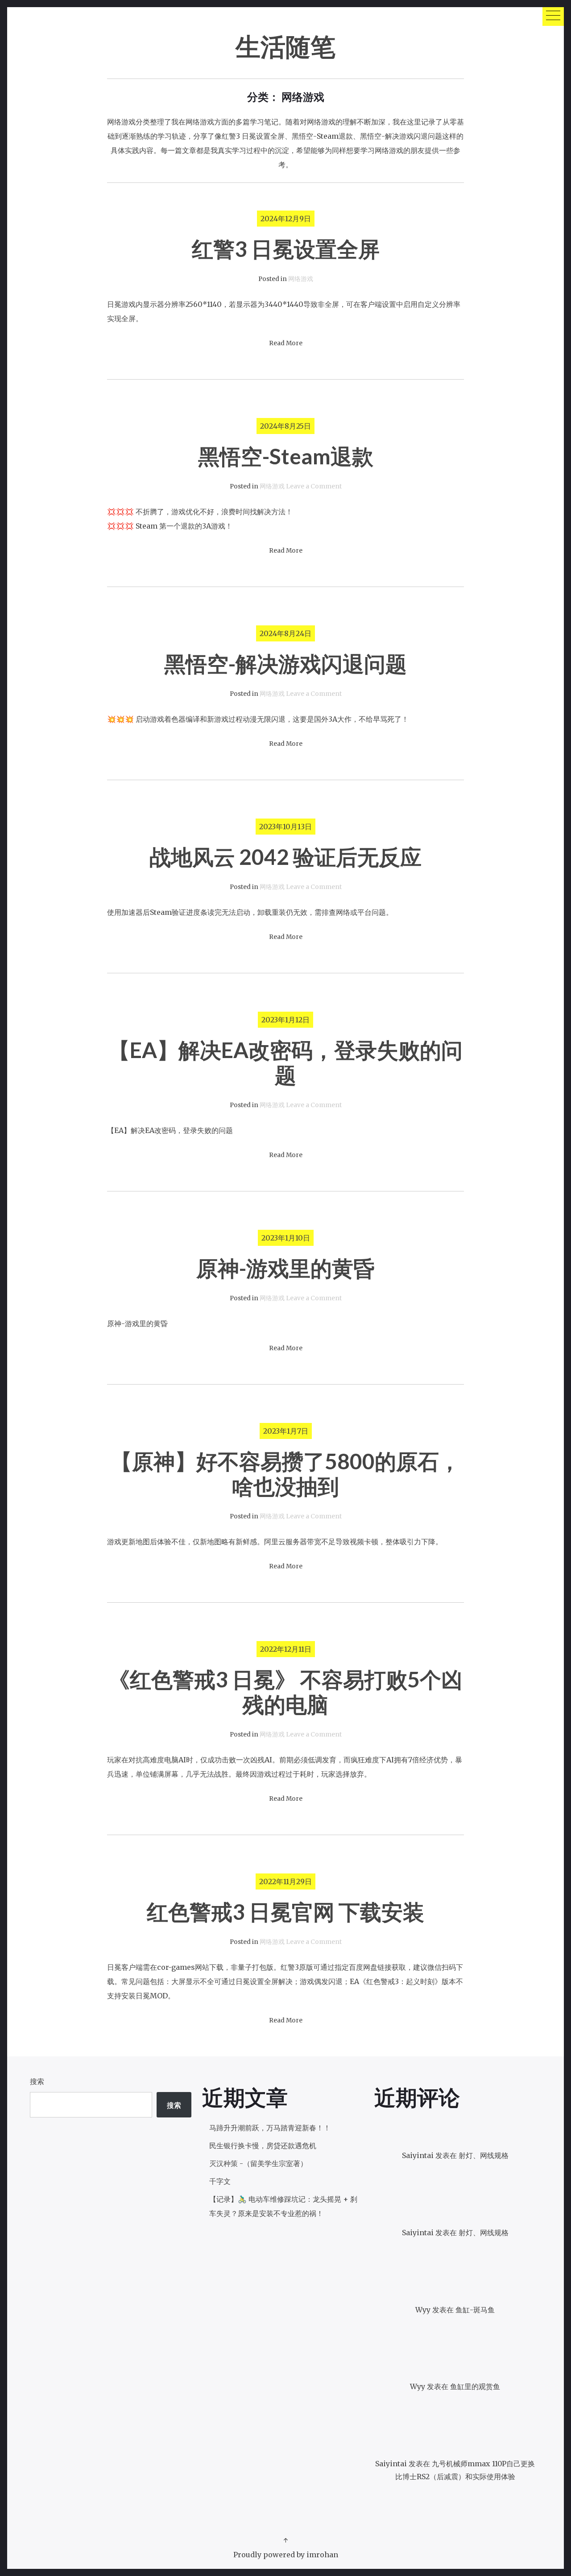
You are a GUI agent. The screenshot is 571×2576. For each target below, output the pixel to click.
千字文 (220, 2181)
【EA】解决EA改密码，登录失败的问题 (285, 1062)
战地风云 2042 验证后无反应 (285, 857)
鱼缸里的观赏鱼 (475, 2386)
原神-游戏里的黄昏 (285, 1268)
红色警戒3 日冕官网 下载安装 (285, 1912)
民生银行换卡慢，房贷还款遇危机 (263, 2146)
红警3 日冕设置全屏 (286, 249)
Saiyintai (418, 2233)
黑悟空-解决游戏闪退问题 (285, 664)
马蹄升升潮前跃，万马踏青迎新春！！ (270, 2128)
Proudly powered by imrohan (286, 2555)
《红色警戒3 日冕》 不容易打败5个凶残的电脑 (285, 1692)
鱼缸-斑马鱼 (475, 2310)
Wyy (423, 2310)
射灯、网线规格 (484, 2155)
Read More (286, 343)
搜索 (37, 2081)
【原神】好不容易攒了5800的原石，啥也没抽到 (285, 1474)
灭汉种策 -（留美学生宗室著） (258, 2163)
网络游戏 (301, 279)
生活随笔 (285, 46)
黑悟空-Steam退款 (286, 456)
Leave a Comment (314, 486)
